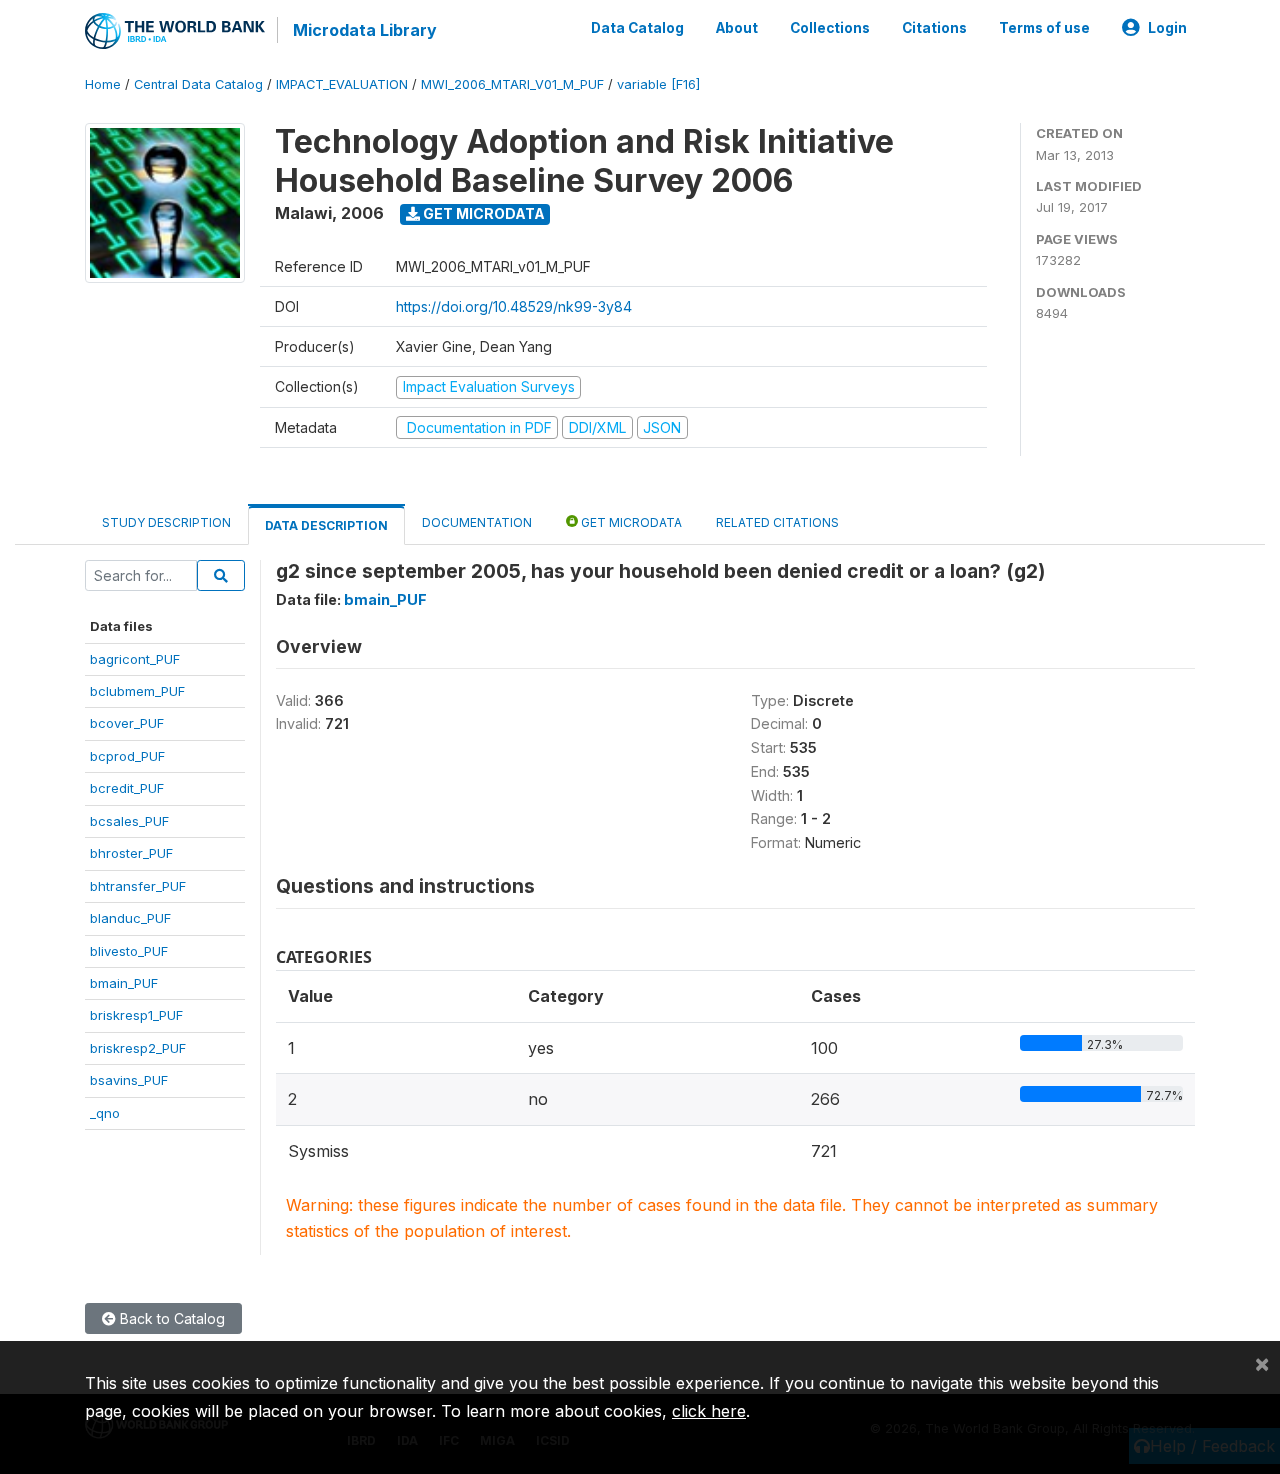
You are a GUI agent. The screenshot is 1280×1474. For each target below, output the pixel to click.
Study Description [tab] (166, 522)
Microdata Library (365, 30)
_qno (105, 1113)
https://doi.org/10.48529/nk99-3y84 (514, 306)
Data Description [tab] (326, 525)
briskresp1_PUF (136, 1015)
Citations (934, 28)
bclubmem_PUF (137, 691)
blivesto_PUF (129, 951)
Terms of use (1044, 28)
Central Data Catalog (198, 84)
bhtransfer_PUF (138, 886)
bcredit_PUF (127, 788)
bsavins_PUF (129, 1080)
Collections (830, 28)
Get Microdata (482, 213)
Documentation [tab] (477, 522)
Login (1167, 28)
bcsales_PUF (129, 821)
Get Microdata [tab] (630, 522)
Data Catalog (637, 28)
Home (103, 84)
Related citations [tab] (777, 522)
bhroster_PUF (131, 853)
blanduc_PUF (130, 918)
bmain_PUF (124, 983)
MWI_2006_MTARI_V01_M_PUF (512, 84)
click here (709, 1411)
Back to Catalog (170, 1318)
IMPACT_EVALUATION (342, 84)
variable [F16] (658, 84)
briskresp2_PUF (138, 1048)
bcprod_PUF (127, 756)
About (737, 28)
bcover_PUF (127, 723)
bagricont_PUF (135, 659)
